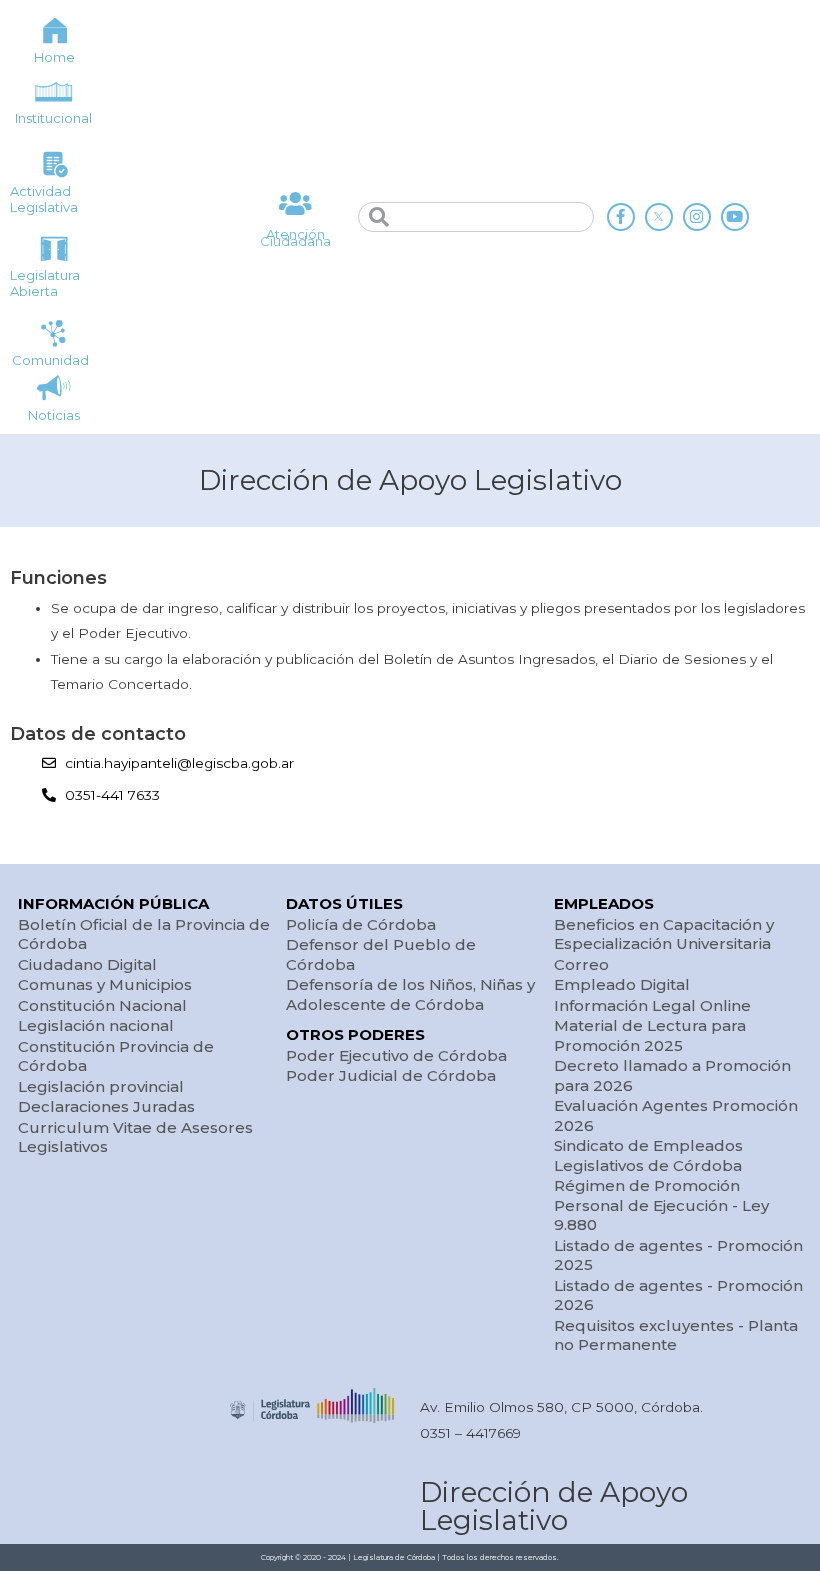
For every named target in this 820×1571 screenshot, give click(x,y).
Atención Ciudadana (295, 237)
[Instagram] (697, 217)
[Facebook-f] (621, 217)
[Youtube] (735, 217)
